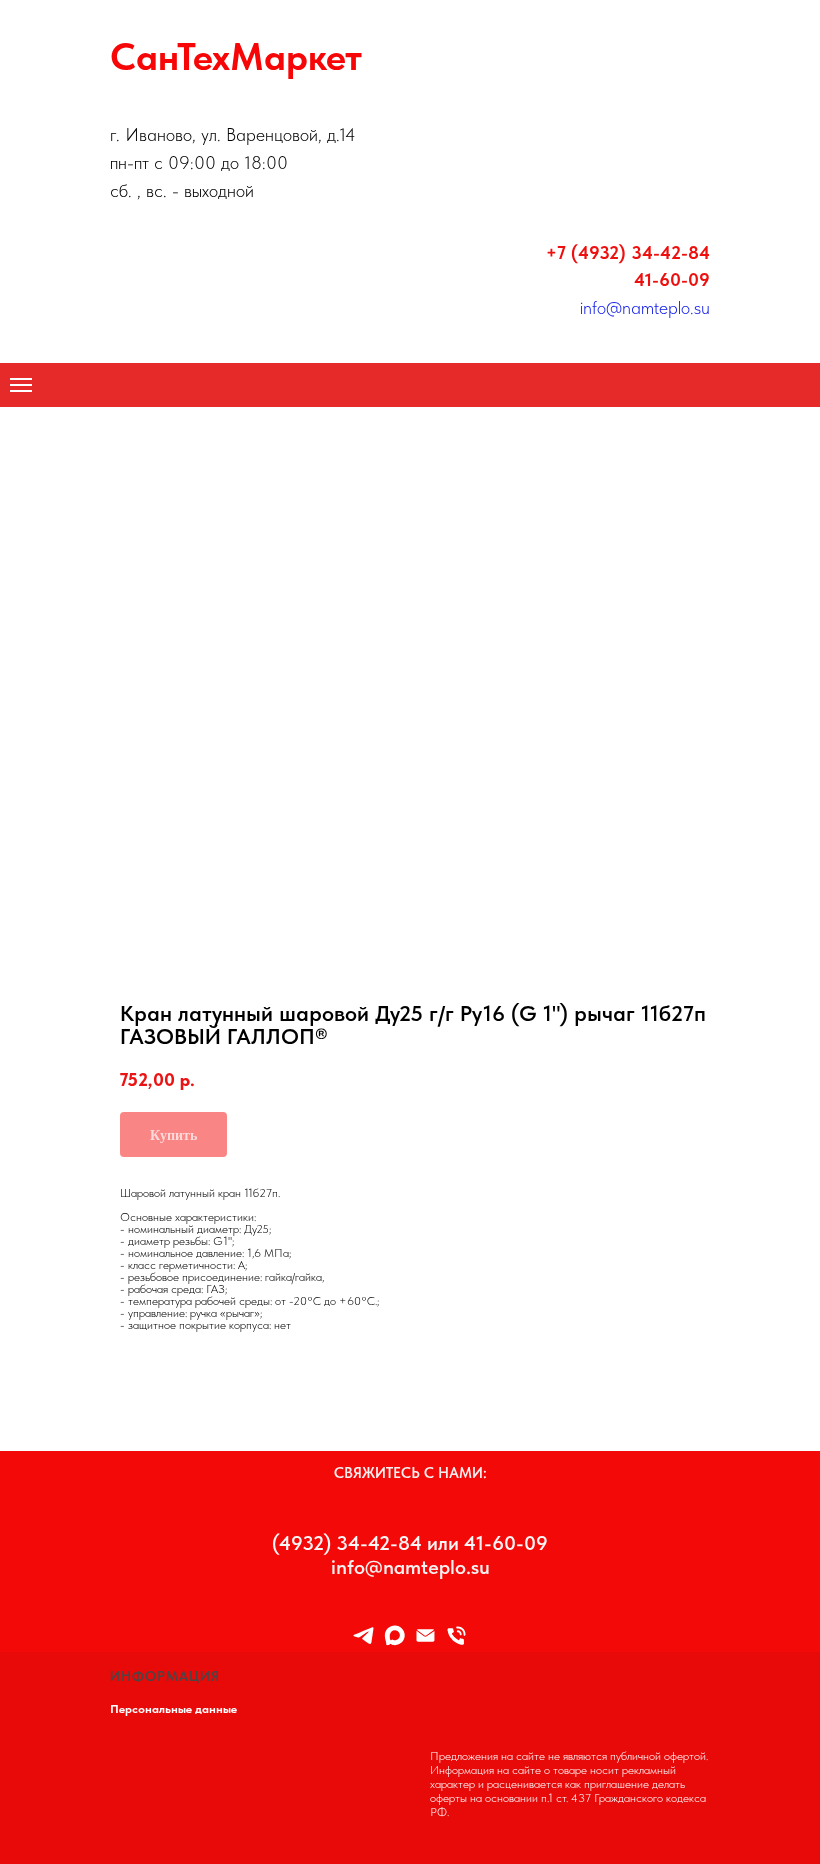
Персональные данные (173, 1709)
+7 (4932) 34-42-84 (628, 252)
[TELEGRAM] (363, 1635)
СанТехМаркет (236, 56)
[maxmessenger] (394, 1635)
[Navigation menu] (21, 385)
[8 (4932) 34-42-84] (456, 1635)
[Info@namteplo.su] (425, 1635)
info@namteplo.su (645, 307)
